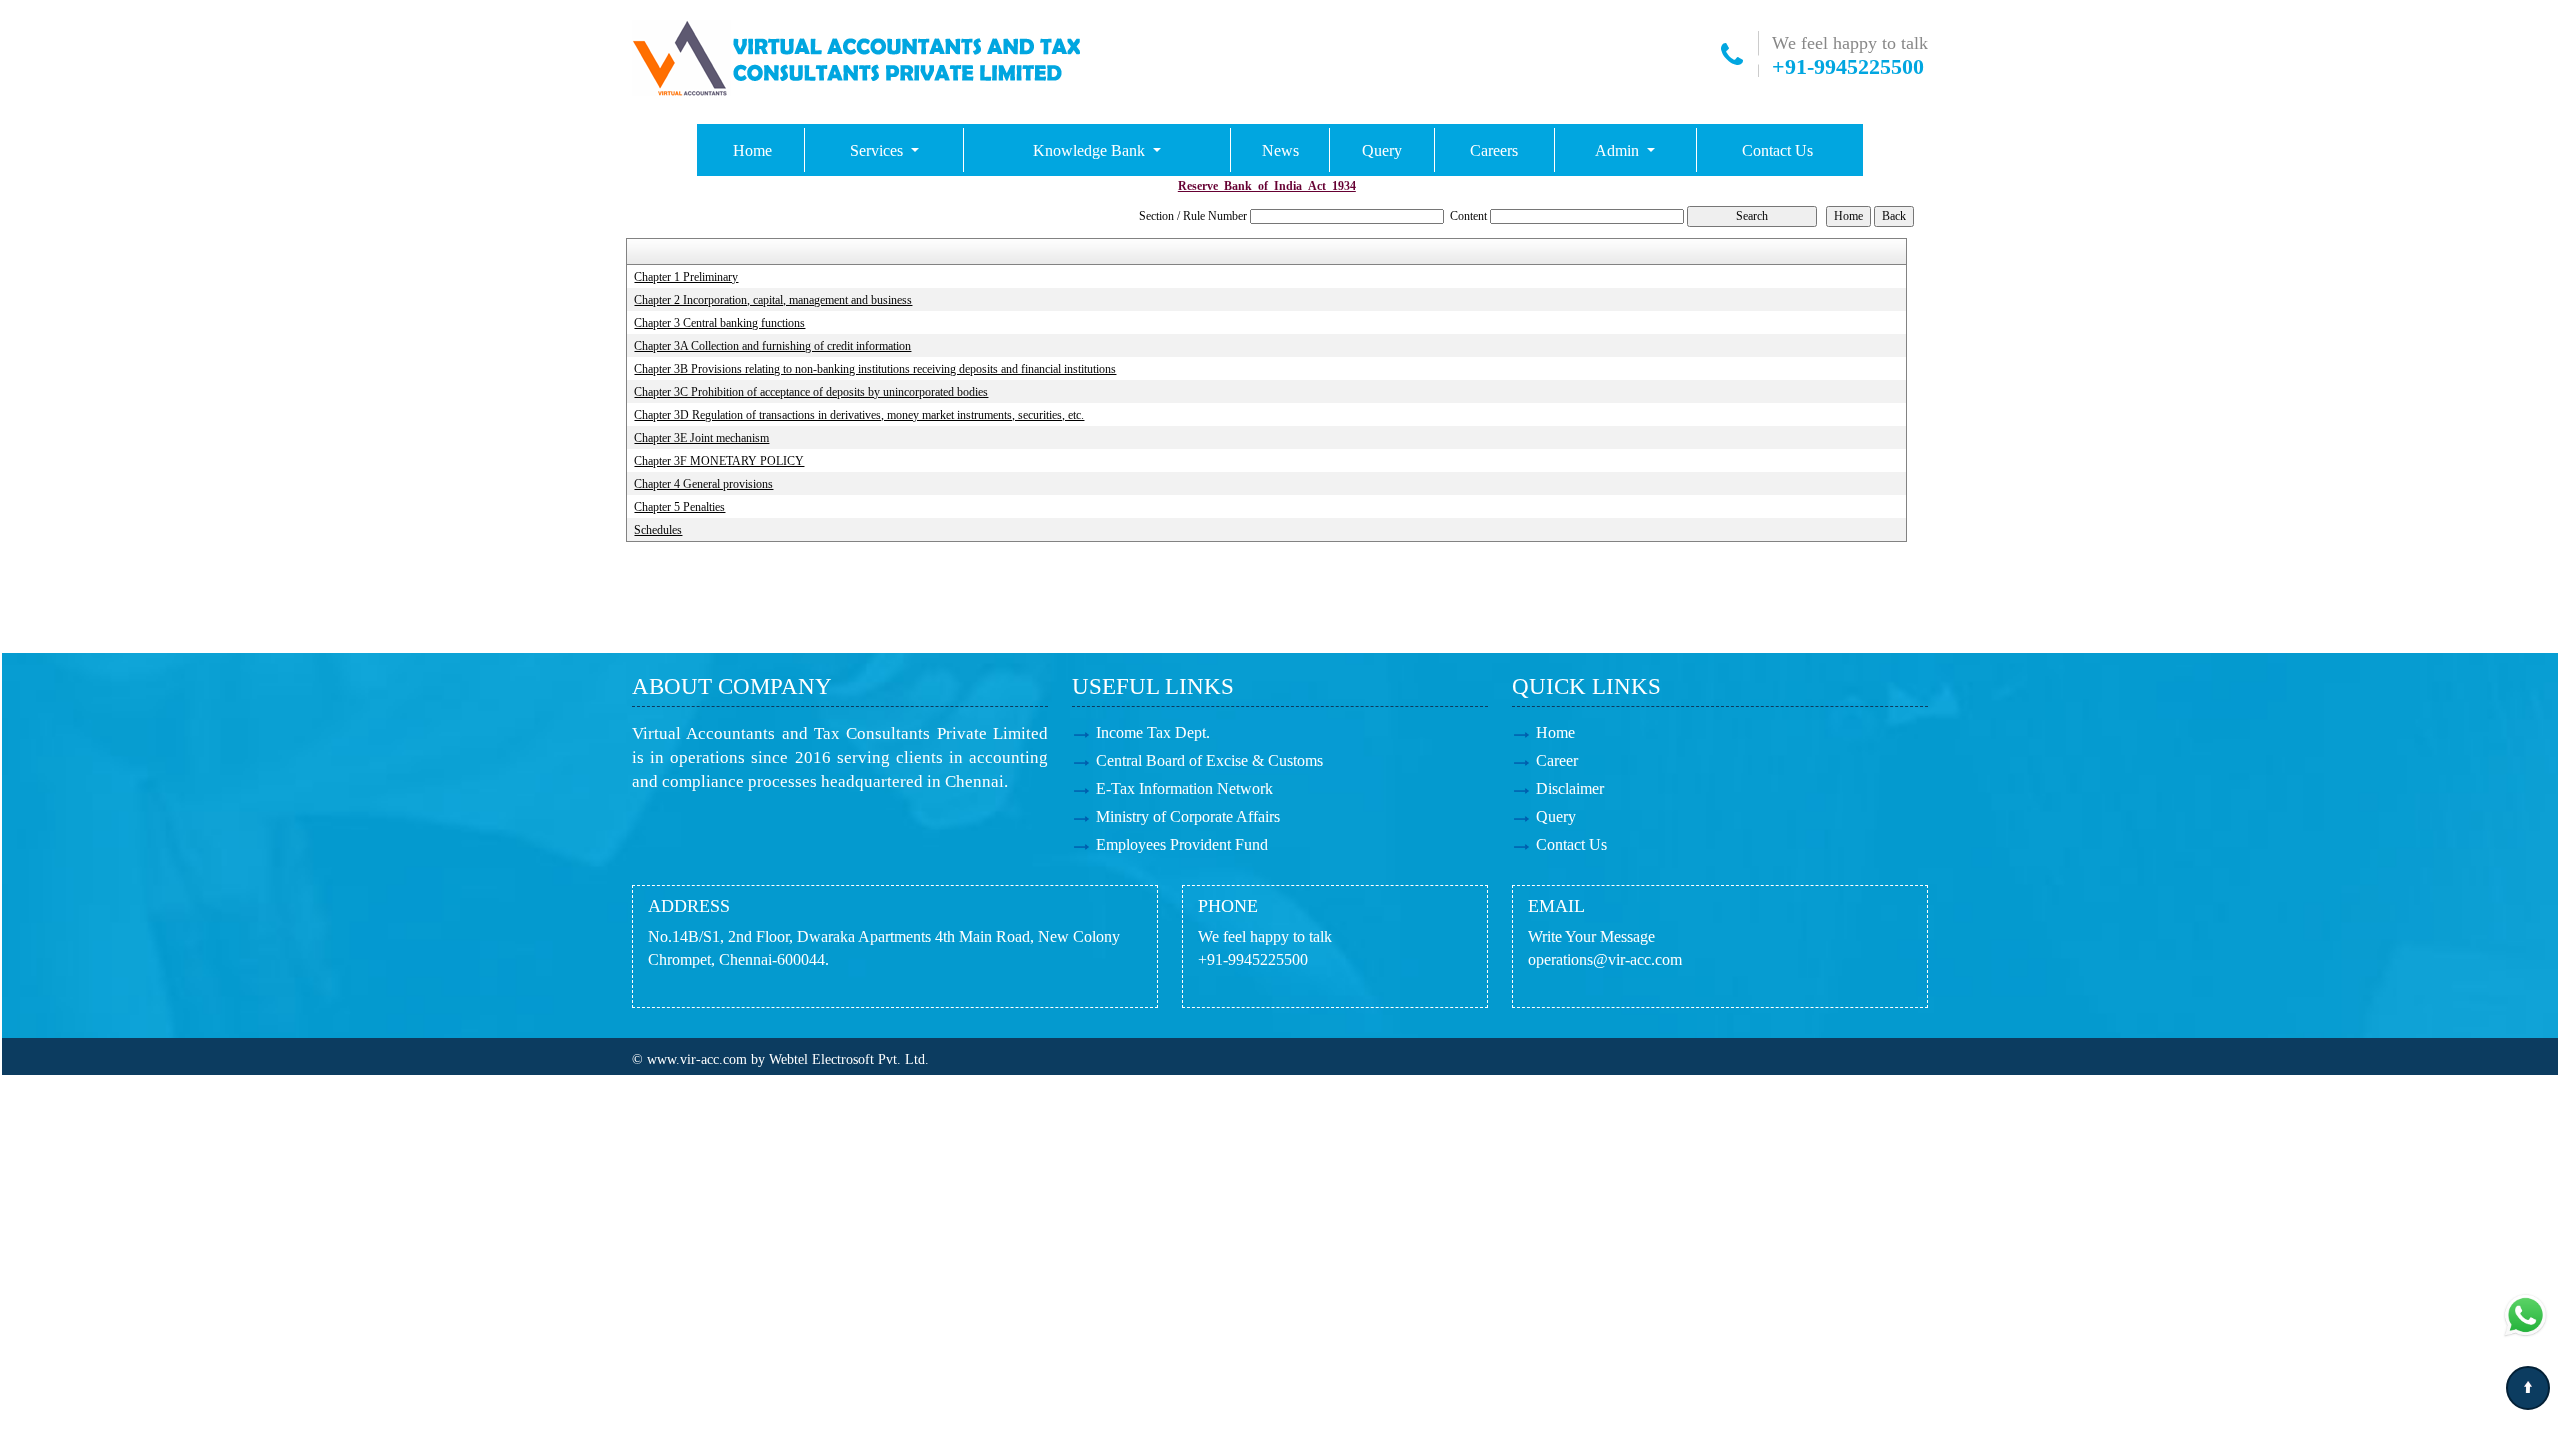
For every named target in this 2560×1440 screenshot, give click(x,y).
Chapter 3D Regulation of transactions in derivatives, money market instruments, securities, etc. (859, 415)
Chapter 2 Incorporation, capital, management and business (773, 300)
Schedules (658, 530)
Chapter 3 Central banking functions (719, 323)
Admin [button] (1619, 150)
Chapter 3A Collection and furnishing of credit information (772, 346)
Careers (1494, 150)
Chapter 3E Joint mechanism (701, 438)
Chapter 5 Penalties (679, 507)
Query (1382, 150)
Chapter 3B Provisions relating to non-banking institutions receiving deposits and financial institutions (875, 369)
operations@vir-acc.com (1605, 959)
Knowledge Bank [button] (1091, 150)
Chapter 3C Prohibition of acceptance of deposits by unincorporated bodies (811, 392)
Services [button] (878, 150)
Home (752, 150)
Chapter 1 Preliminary (686, 277)
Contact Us (1777, 150)
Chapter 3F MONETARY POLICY (719, 461)
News (1280, 150)
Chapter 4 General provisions (703, 484)
